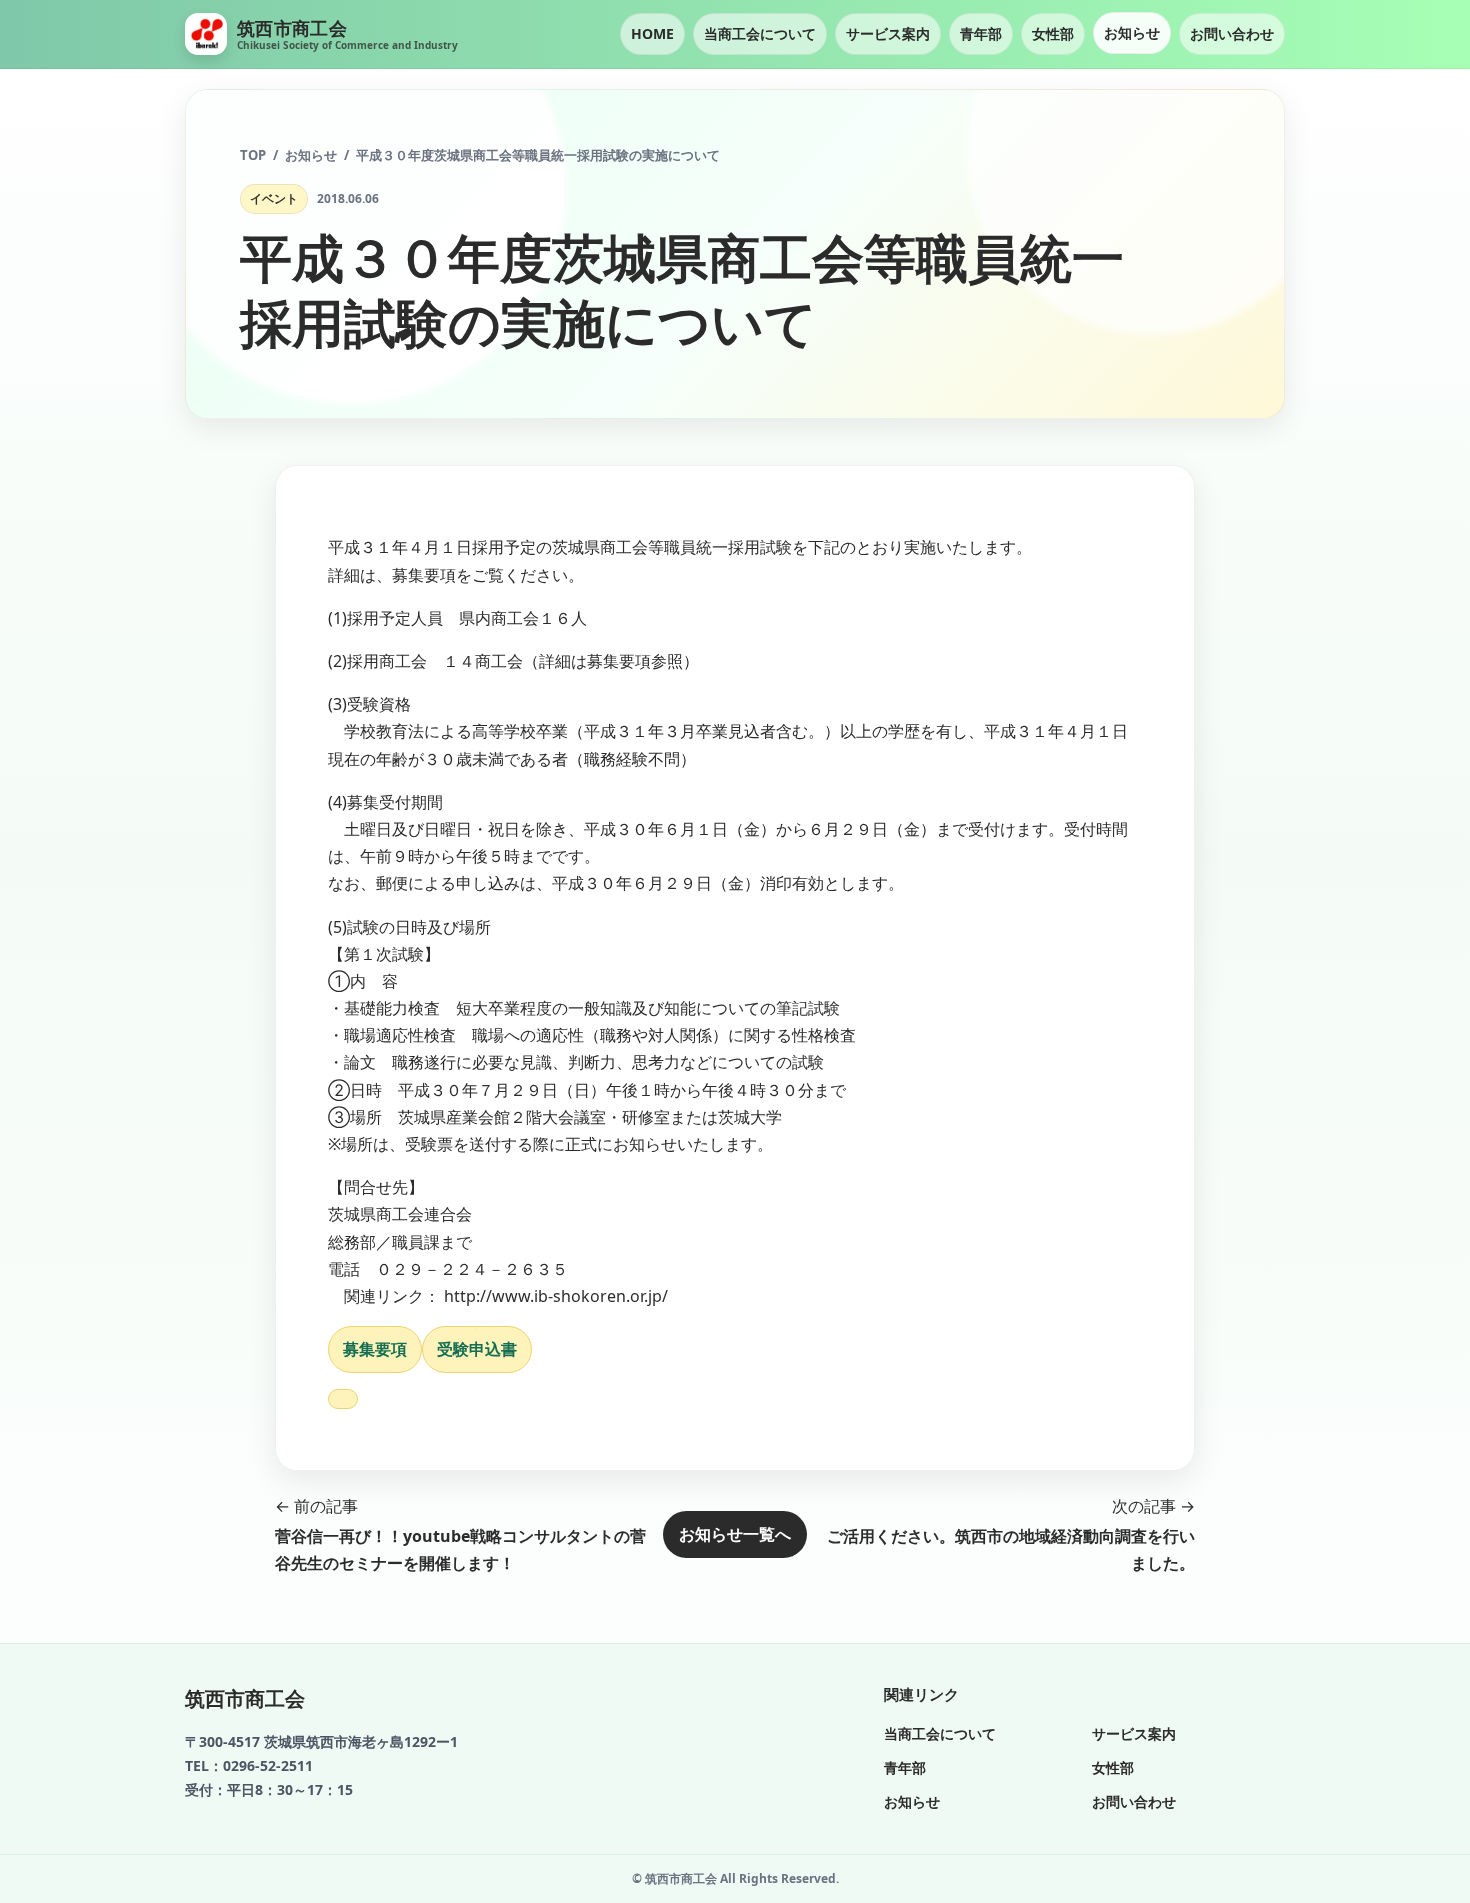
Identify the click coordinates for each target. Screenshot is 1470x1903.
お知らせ (1132, 32)
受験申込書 (477, 1349)
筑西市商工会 (245, 1698)
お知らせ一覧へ (735, 1534)
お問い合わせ (1232, 33)
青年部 (981, 33)
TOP (253, 155)
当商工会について (760, 33)
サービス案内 (888, 33)
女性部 (1053, 33)
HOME (652, 33)
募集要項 (375, 1349)
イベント (274, 198)
